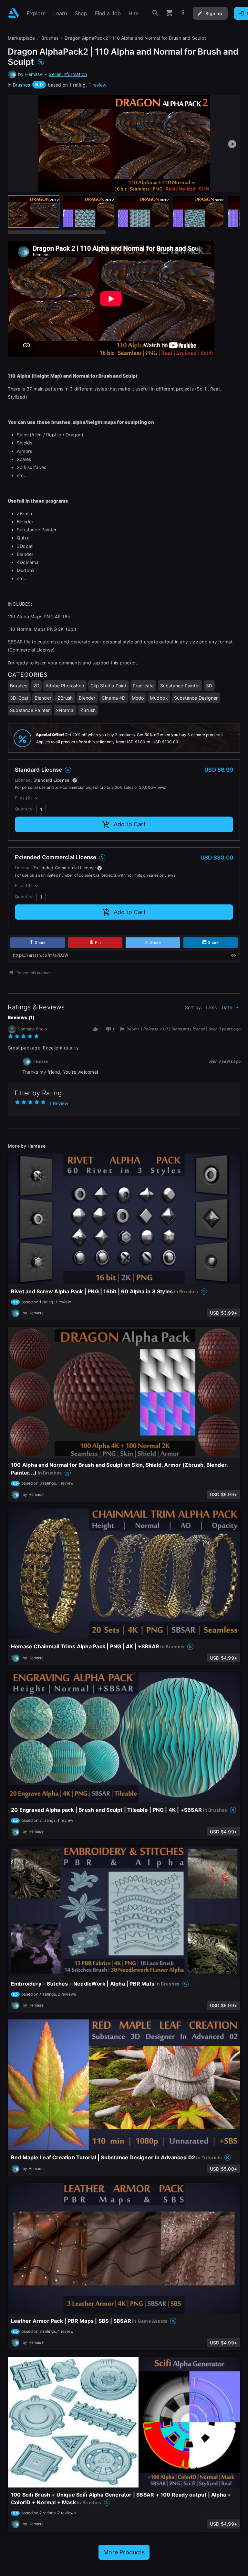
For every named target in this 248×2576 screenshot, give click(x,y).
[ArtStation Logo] (13, 13)
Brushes (21, 85)
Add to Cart (130, 824)
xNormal (65, 710)
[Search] (155, 13)
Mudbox (159, 698)
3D (209, 686)
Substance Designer (196, 698)
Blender (43, 698)
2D (36, 686)
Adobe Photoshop (65, 686)
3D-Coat (19, 698)
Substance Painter (180, 686)
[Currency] (183, 13)
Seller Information (68, 74)
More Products (124, 2552)
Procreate (143, 686)
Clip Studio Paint (108, 686)
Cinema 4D (114, 698)
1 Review (59, 1103)
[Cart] (170, 13)
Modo (138, 698)
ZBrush (65, 698)
